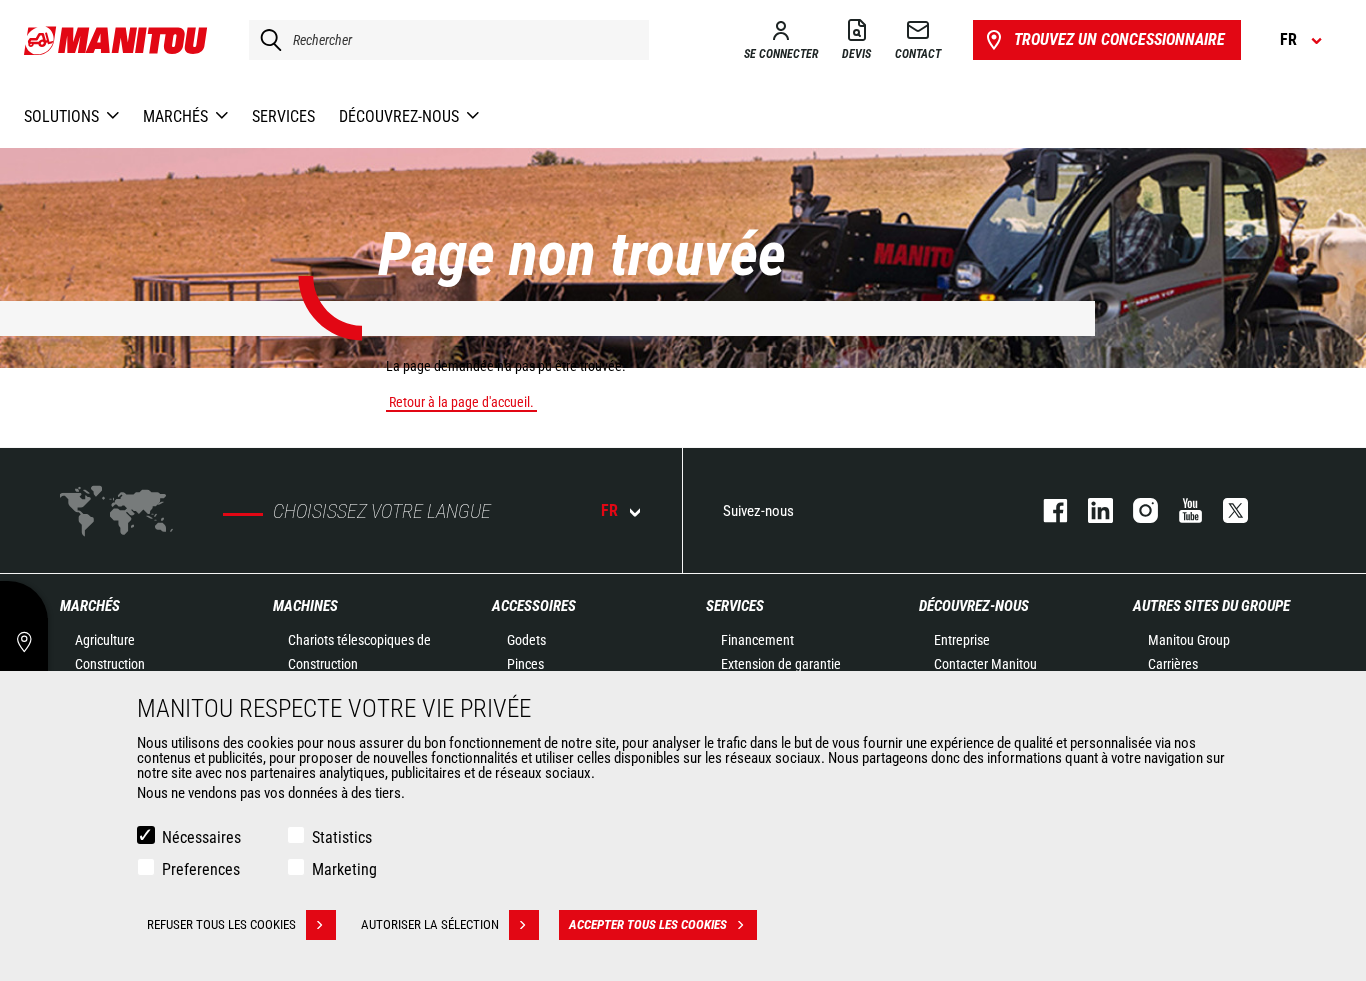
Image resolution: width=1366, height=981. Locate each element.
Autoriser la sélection (430, 924)
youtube (1180, 510)
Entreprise (962, 640)
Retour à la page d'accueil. (461, 402)
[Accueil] (116, 40)
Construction (110, 664)
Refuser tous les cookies (221, 924)
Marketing (344, 869)
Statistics (342, 837)
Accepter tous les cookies (648, 924)
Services (735, 606)
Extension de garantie (781, 664)
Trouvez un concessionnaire (1119, 39)
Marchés (90, 606)
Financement (757, 640)
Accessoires (534, 606)
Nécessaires (201, 837)
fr (609, 510)
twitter (1225, 510)
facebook (1045, 510)
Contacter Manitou (985, 664)
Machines (305, 606)
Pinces (525, 664)
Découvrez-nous (974, 606)
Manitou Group (1189, 640)
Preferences (201, 869)
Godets (526, 640)
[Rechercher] (266, 40)
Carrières (1173, 664)
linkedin (1090, 510)
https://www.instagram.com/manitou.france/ (1135, 510)
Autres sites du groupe (1211, 606)
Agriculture (105, 640)
